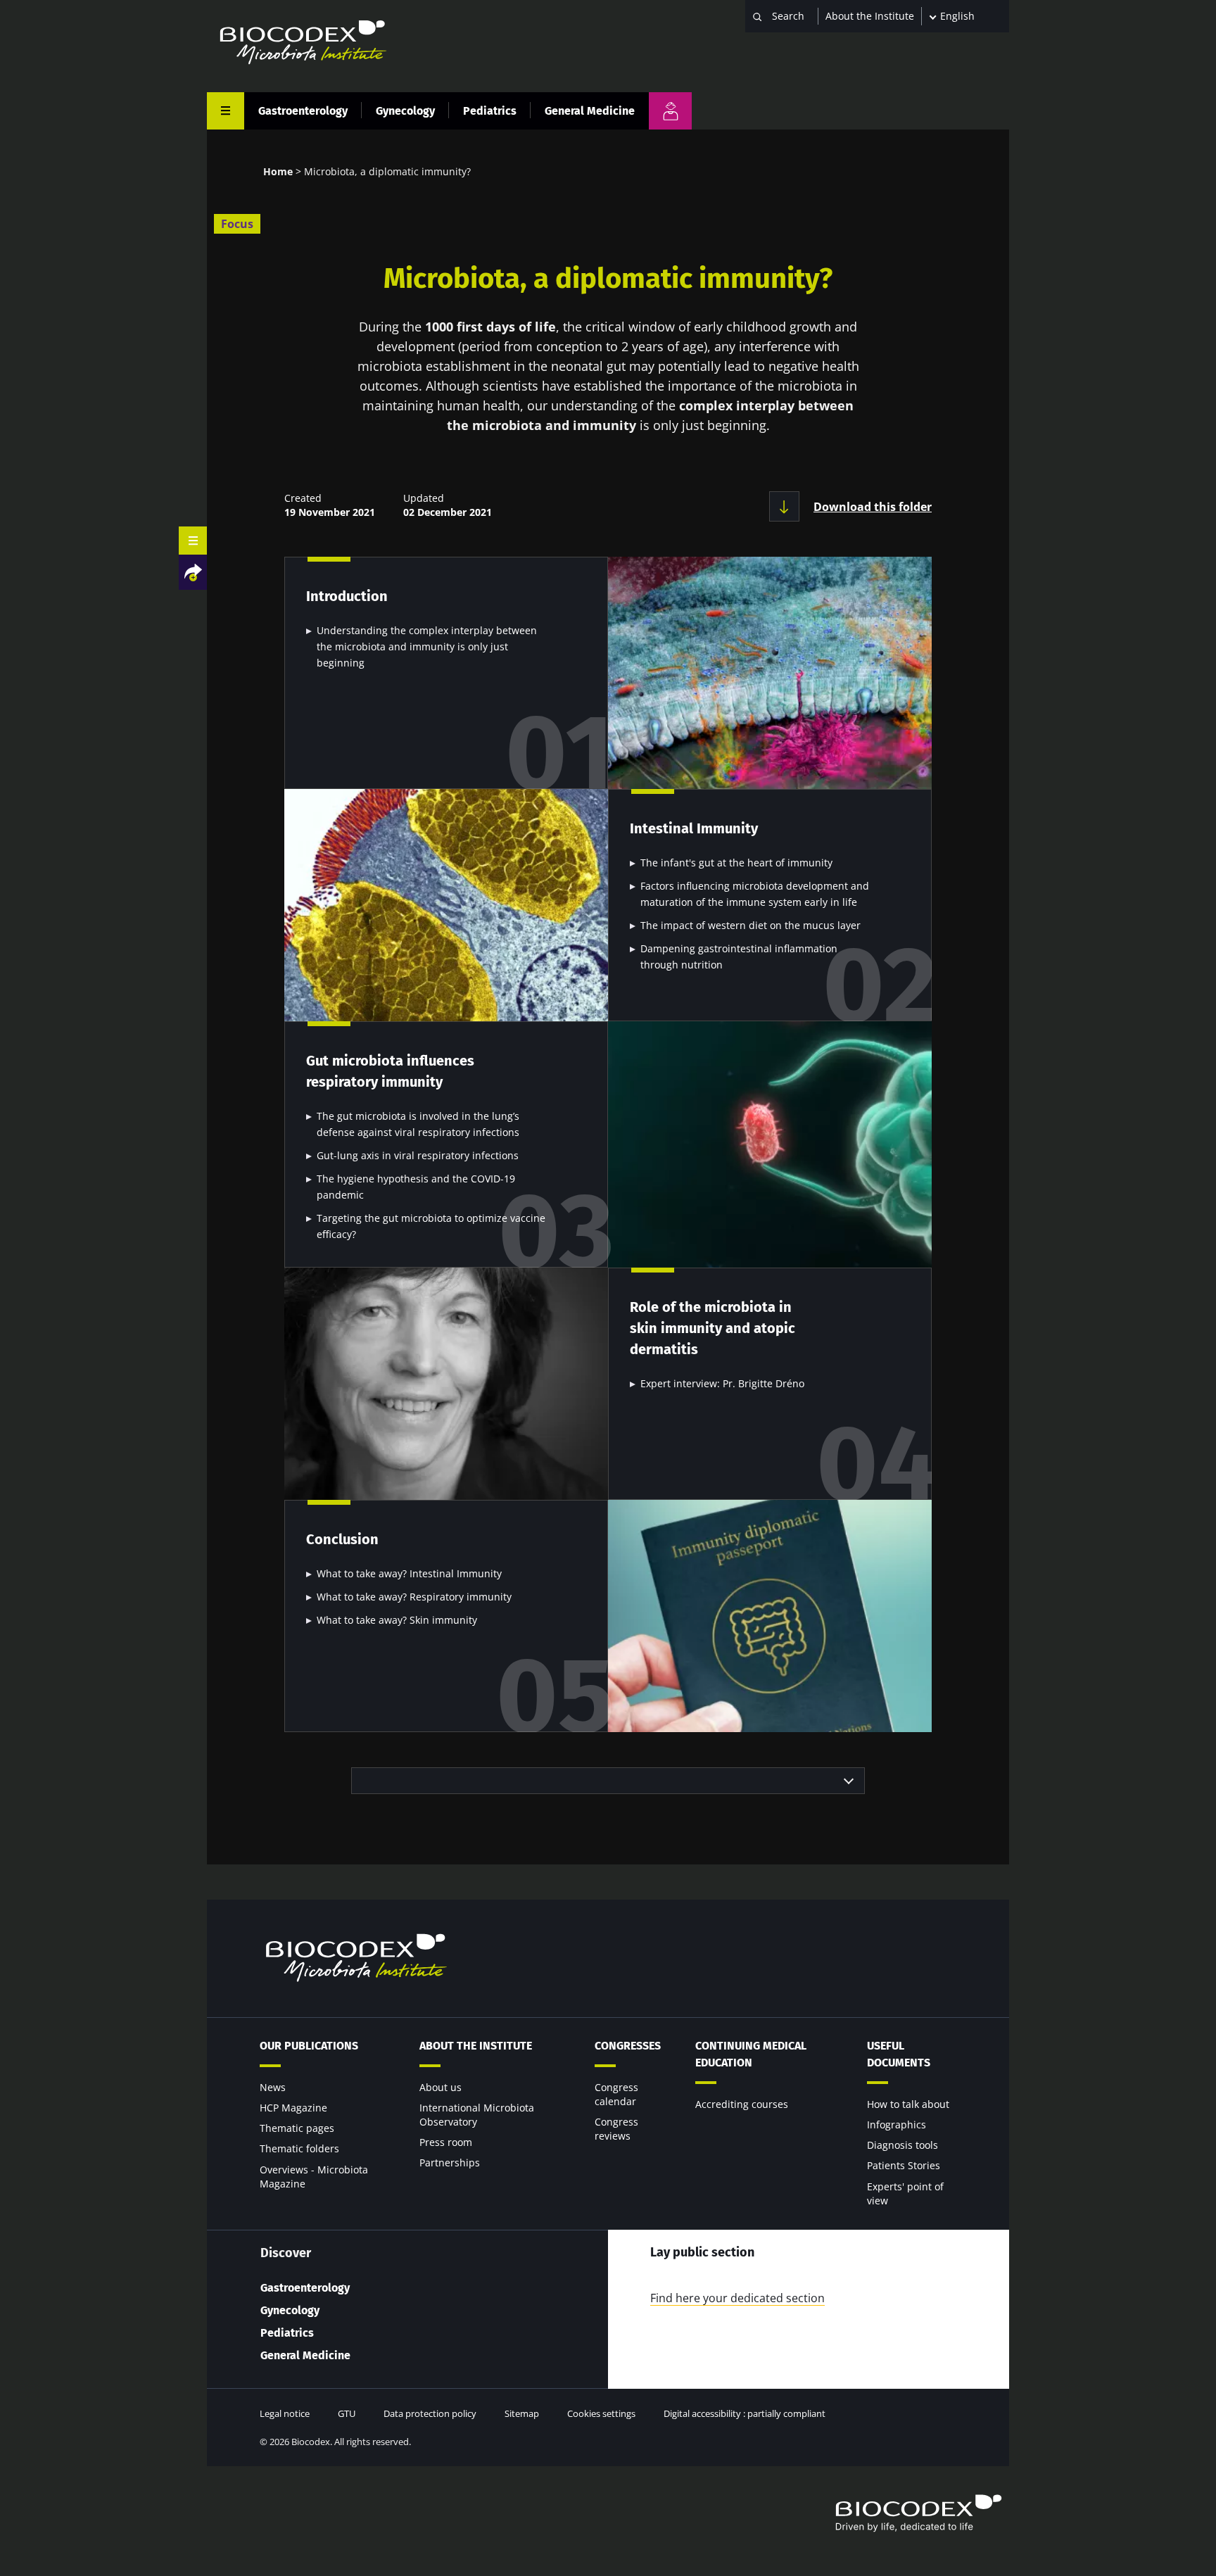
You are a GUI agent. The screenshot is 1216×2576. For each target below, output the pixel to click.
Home (278, 171)
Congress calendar (616, 2094)
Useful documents (899, 2054)
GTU (347, 2413)
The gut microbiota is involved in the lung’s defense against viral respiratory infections (418, 1124)
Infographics (897, 2124)
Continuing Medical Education (751, 2054)
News (273, 2087)
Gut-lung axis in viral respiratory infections (418, 1155)
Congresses (628, 2046)
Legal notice (285, 2413)
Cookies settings (601, 2413)
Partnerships (450, 2163)
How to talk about (908, 2104)
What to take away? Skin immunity (397, 1620)
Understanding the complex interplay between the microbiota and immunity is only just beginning (427, 646)
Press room (446, 2142)
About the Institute (870, 16)
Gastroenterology (303, 111)
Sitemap (522, 2413)
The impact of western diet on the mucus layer (750, 925)
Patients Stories (904, 2165)
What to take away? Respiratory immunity (414, 1597)
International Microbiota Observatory (477, 2115)
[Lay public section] (670, 111)
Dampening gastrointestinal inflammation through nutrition (739, 956)
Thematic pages (297, 2128)
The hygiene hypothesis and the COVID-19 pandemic (416, 1187)
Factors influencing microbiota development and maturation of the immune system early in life (755, 894)
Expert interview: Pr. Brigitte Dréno (722, 1383)
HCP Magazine (293, 2108)
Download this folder (873, 507)
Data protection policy (430, 2413)
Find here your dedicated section (737, 2298)
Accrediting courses (742, 2104)
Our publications (309, 2046)
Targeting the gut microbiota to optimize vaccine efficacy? (431, 1226)
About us (441, 2087)
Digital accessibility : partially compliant (745, 2413)
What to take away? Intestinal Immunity (409, 1573)
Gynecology (405, 111)
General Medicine (590, 111)
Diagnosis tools (902, 2145)
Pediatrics (490, 111)
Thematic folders (299, 2148)
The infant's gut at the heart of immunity (736, 863)
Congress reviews (616, 2129)
